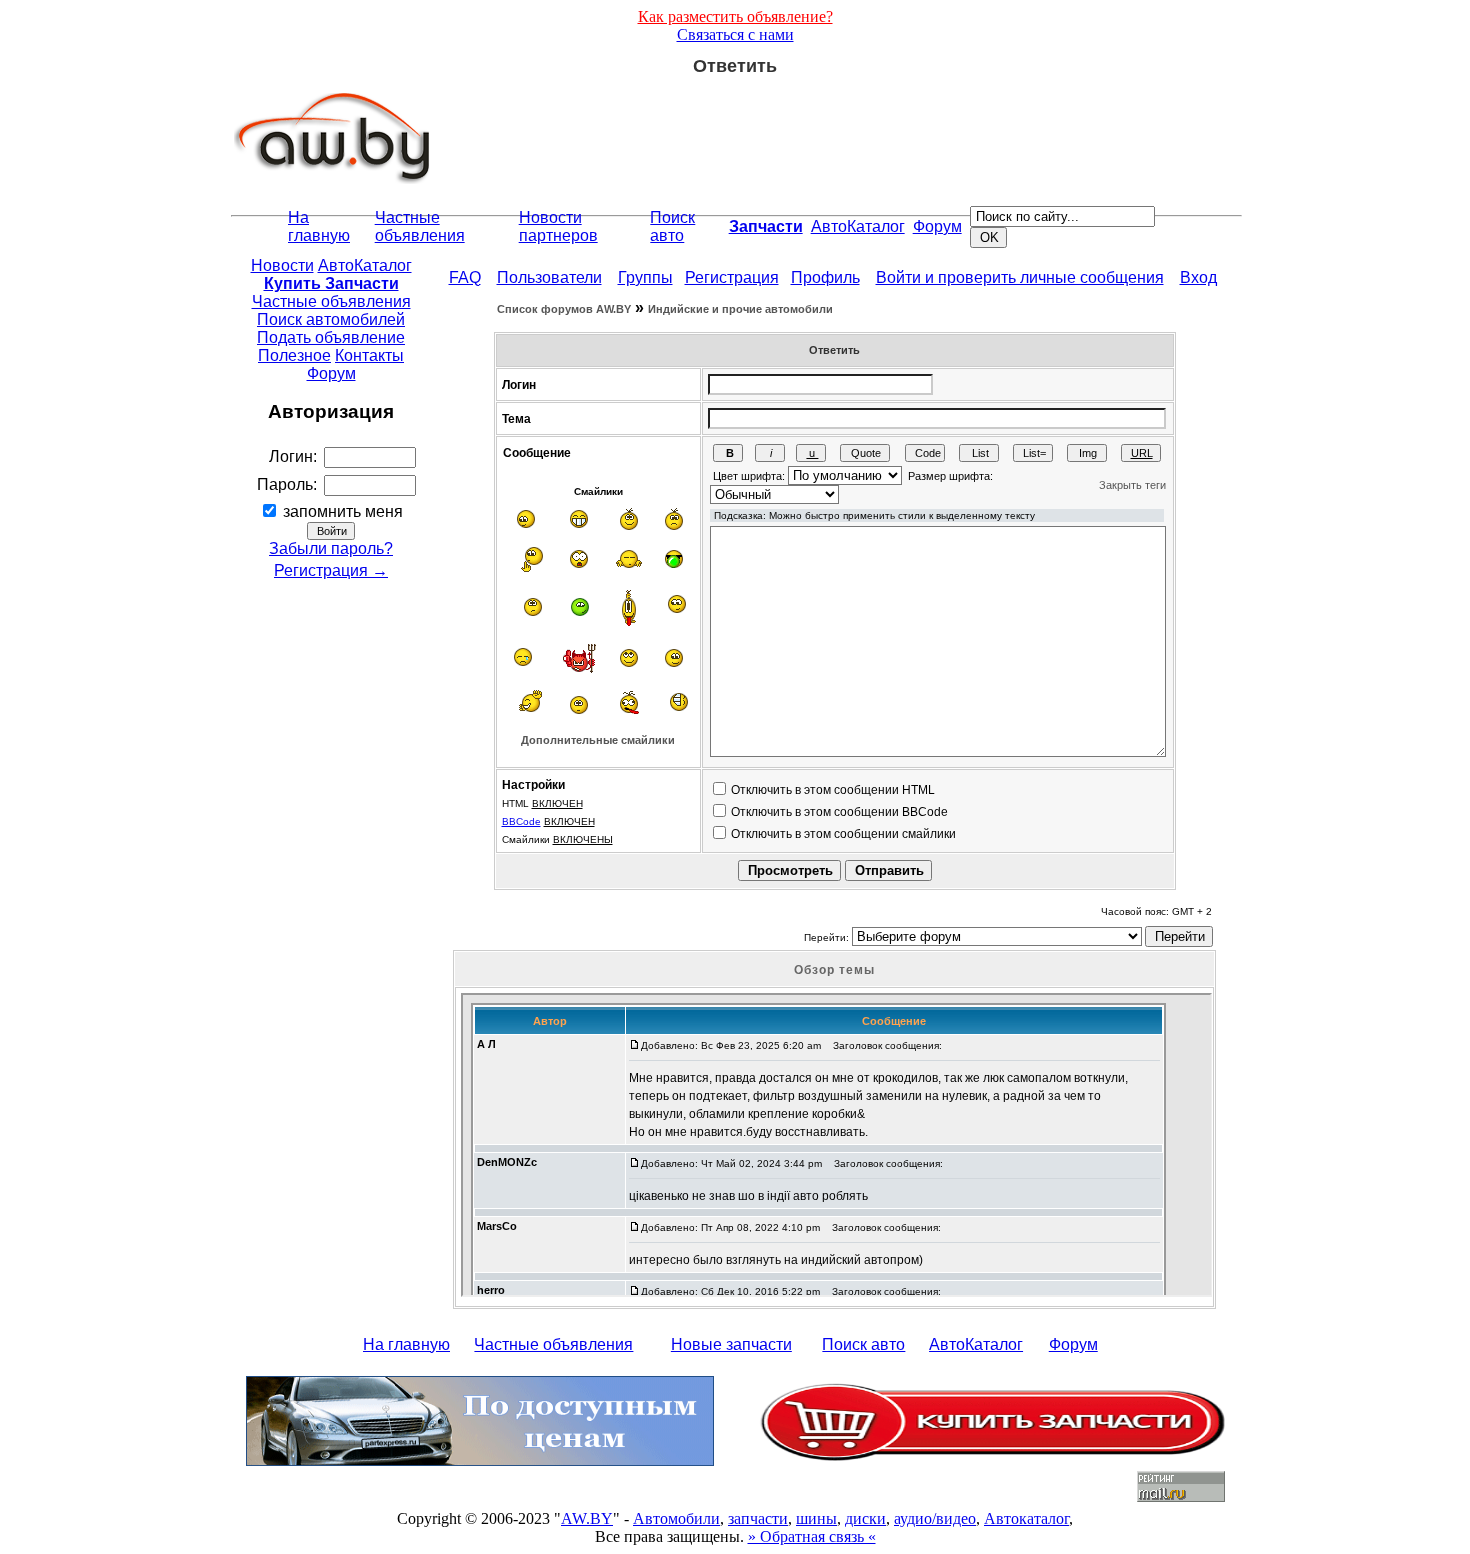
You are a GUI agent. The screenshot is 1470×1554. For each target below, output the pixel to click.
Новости (282, 265)
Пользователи (549, 277)
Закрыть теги (1132, 485)
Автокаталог (1026, 1518)
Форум (937, 226)
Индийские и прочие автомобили (740, 309)
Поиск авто (672, 226)
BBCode (521, 821)
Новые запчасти (731, 1344)
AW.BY (587, 1518)
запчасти (758, 1518)
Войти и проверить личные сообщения (1020, 277)
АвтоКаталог (858, 226)
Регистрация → (331, 570)
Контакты (369, 355)
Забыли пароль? (331, 548)
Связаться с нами (735, 34)
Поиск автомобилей (331, 319)
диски (865, 1518)
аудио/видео (935, 1518)
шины (816, 1518)
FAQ (465, 277)
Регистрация (732, 277)
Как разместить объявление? (735, 16)
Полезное (294, 355)
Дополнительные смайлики (598, 740)
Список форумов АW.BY (564, 309)
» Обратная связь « (812, 1536)
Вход (1198, 277)
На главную (319, 226)
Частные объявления (420, 226)
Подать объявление (331, 337)
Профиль (825, 277)
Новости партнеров (558, 226)
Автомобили (676, 1518)
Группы (645, 277)
